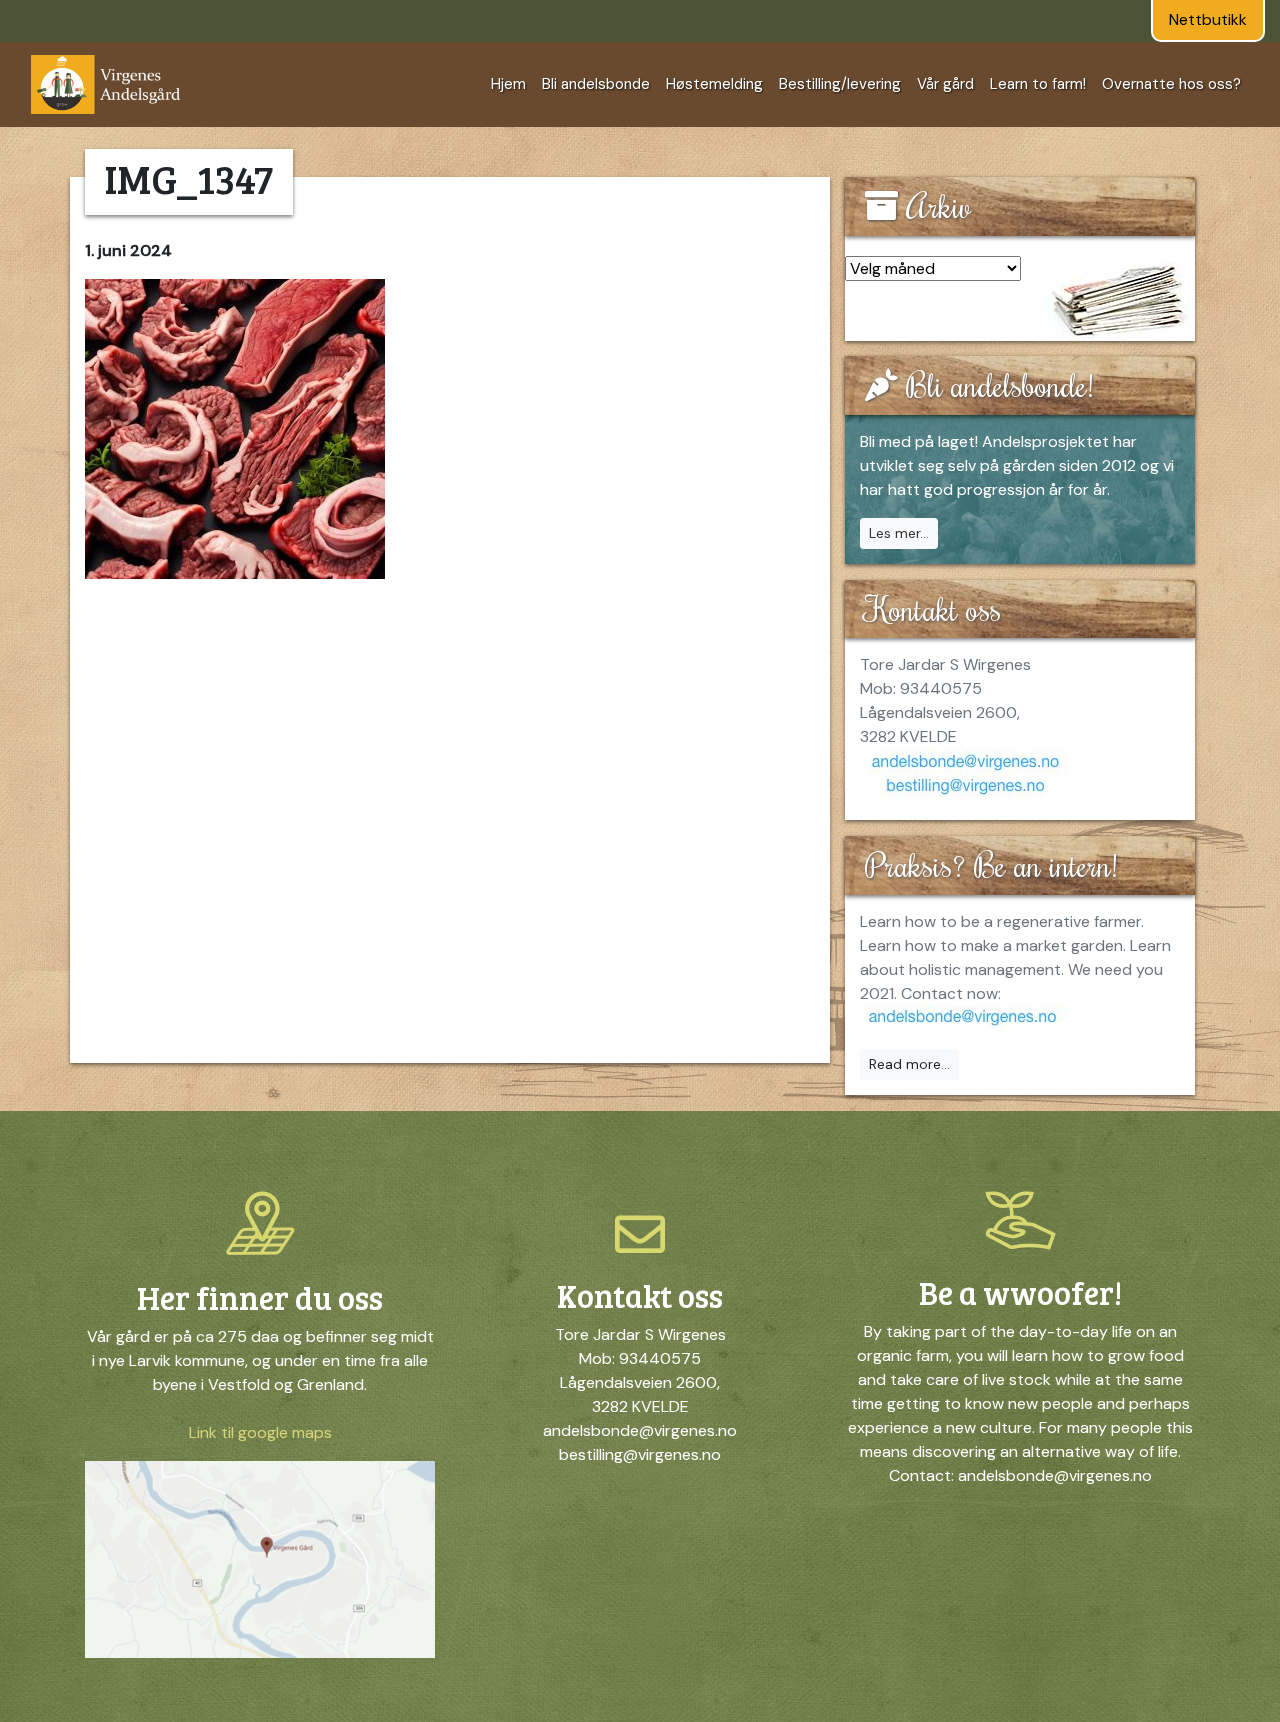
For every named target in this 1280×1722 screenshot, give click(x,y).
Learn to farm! (1038, 84)
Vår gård (945, 84)
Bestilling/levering (840, 84)
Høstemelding (714, 84)
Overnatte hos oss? (1171, 84)
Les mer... (899, 533)
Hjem (508, 84)
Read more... (909, 1064)
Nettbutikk (1208, 19)
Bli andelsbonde (596, 84)
